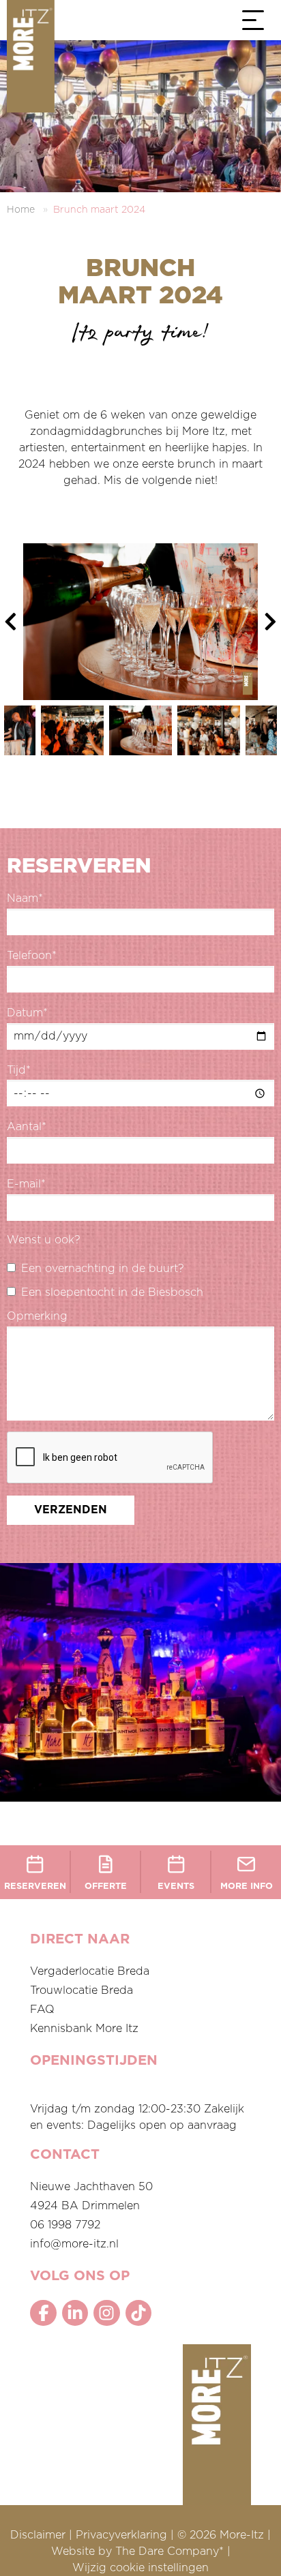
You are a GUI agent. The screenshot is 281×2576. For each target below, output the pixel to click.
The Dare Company (167, 2551)
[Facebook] (43, 2313)
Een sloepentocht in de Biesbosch (112, 1292)
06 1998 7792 (65, 2225)
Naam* (25, 898)
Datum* (27, 1013)
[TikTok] (138, 2313)
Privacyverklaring (121, 2535)
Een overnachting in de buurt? (103, 1269)
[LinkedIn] (75, 2313)
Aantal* (27, 1127)
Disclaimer (38, 2535)
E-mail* (26, 1184)
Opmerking (37, 1316)
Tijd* (19, 1070)
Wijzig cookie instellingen (140, 2568)
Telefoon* (32, 956)
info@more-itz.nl (74, 2244)
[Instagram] (106, 2313)
